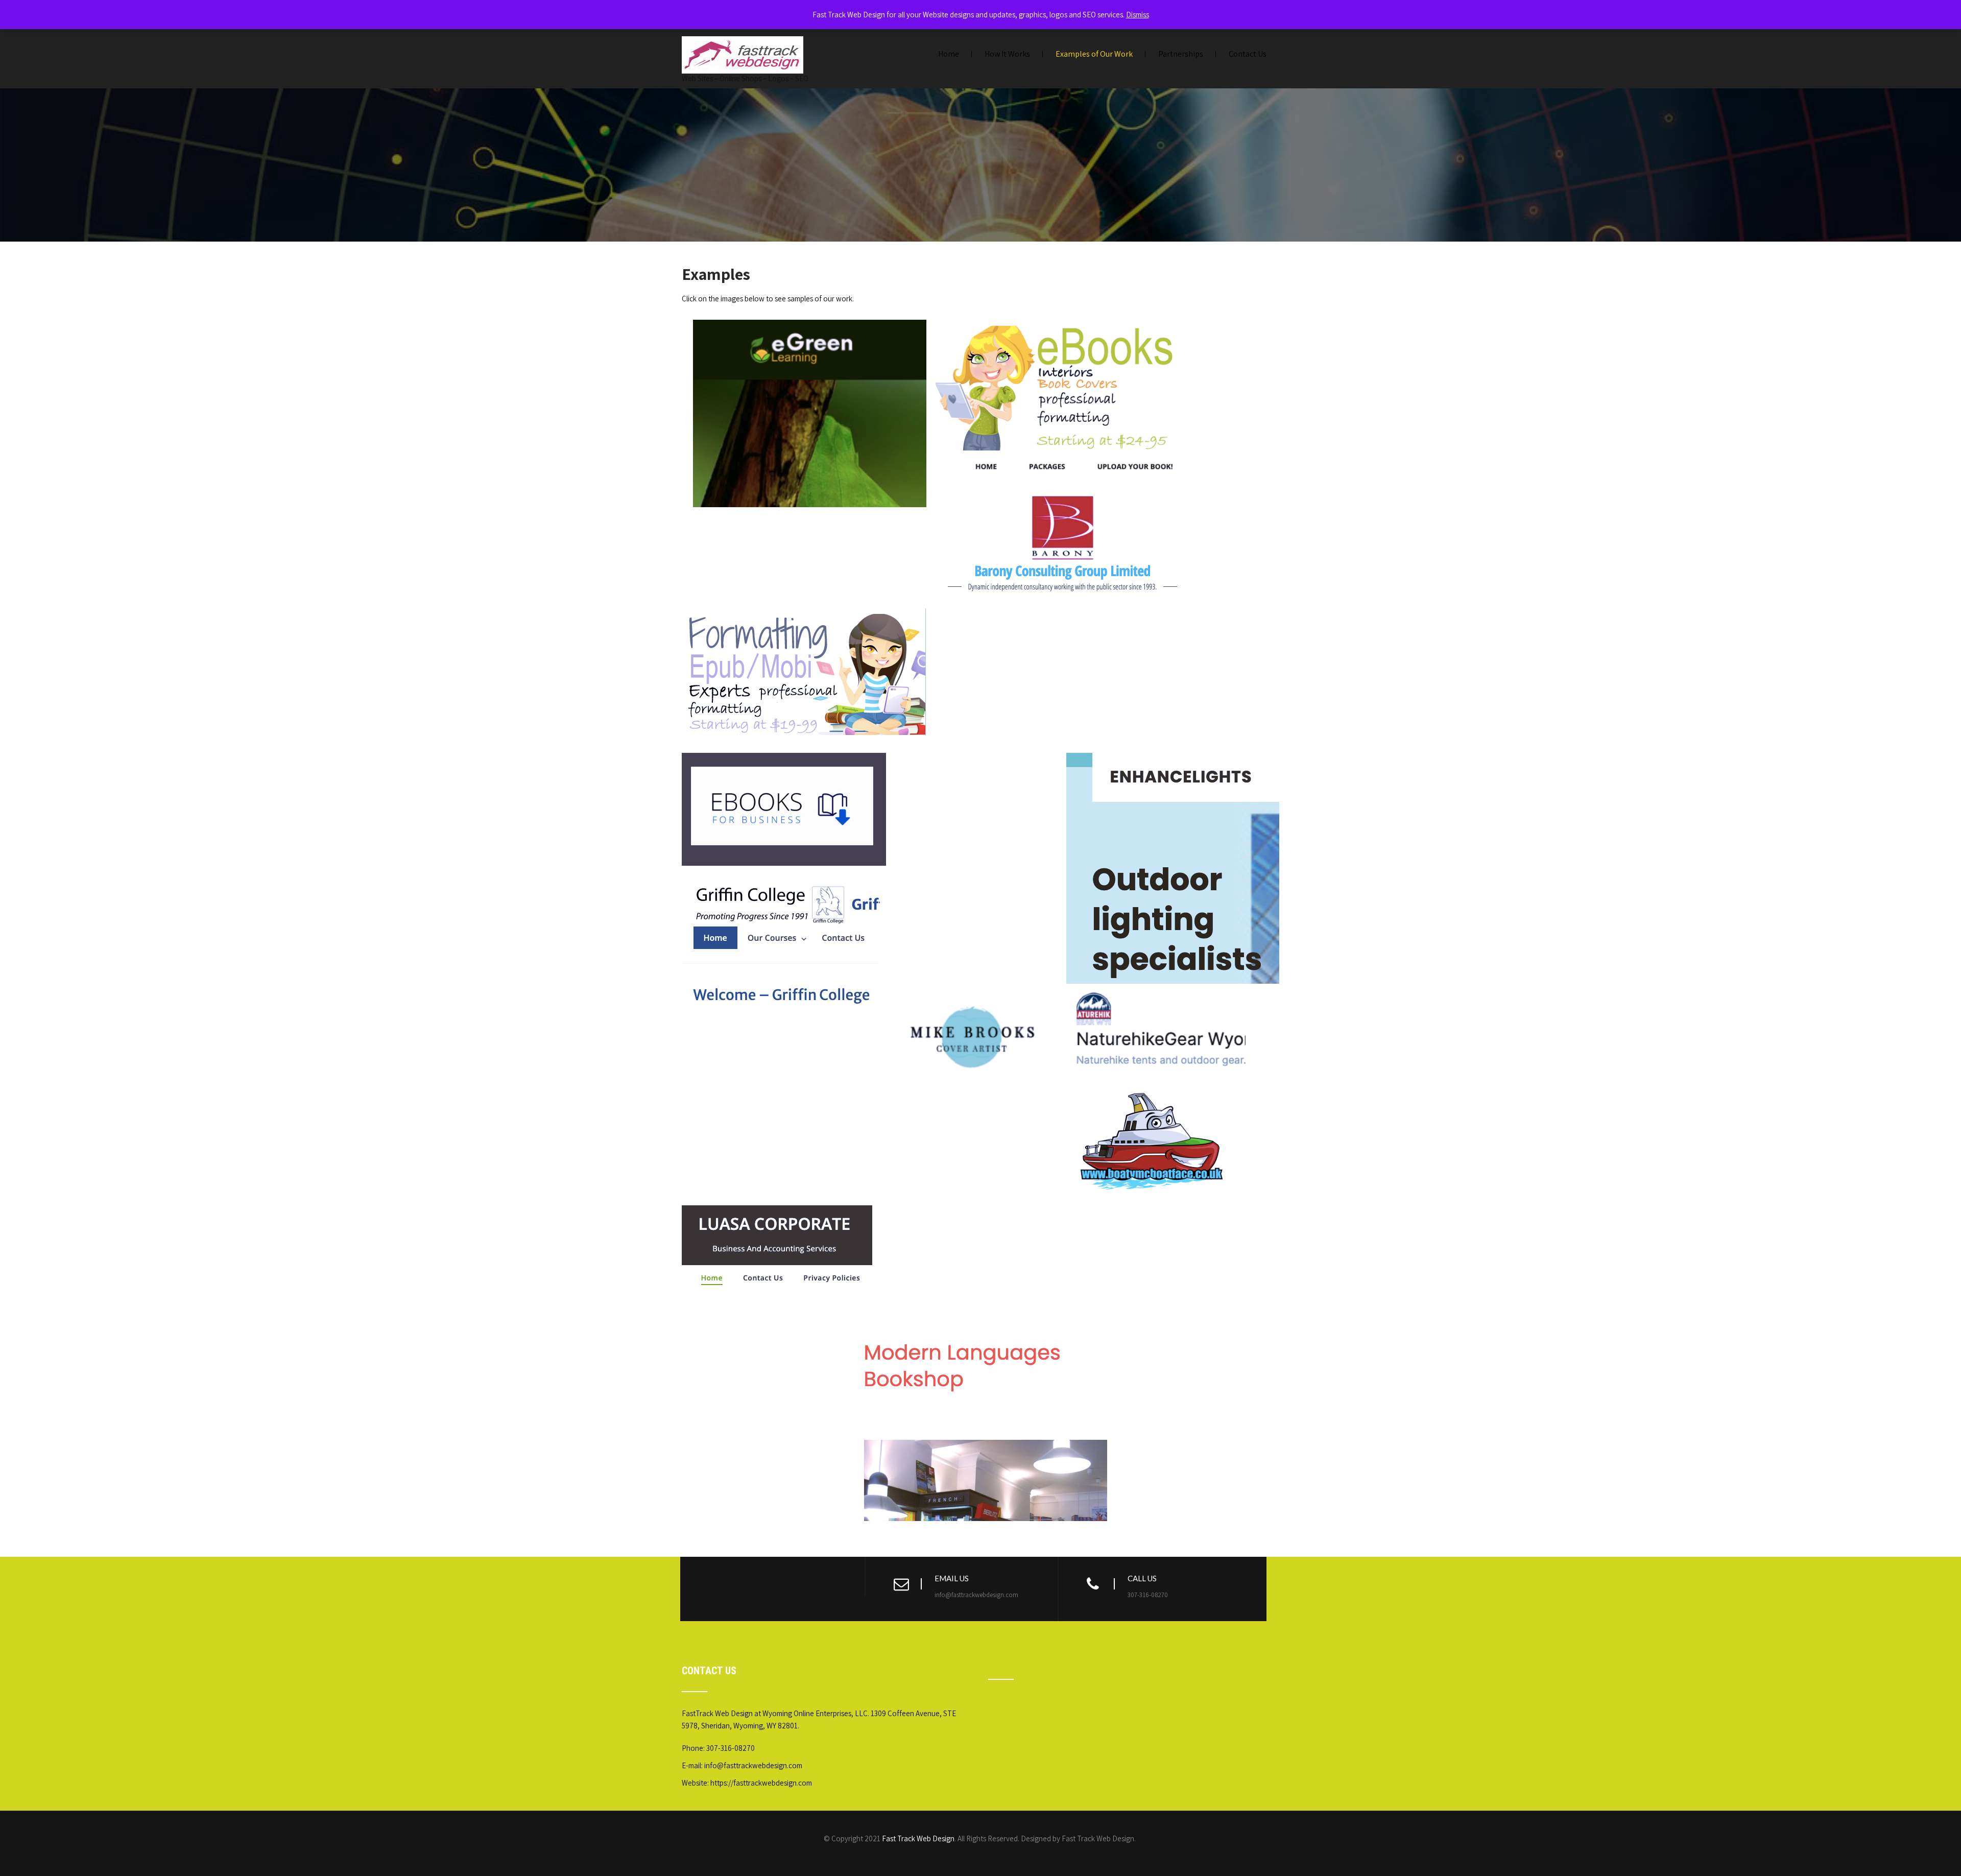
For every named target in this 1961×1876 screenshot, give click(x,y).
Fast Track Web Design (918, 1838)
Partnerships (1181, 54)
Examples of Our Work (1094, 54)
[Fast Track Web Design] (743, 36)
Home (949, 54)
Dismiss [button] (1138, 15)
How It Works (1007, 54)
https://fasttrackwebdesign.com (761, 1783)
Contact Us (1248, 54)
